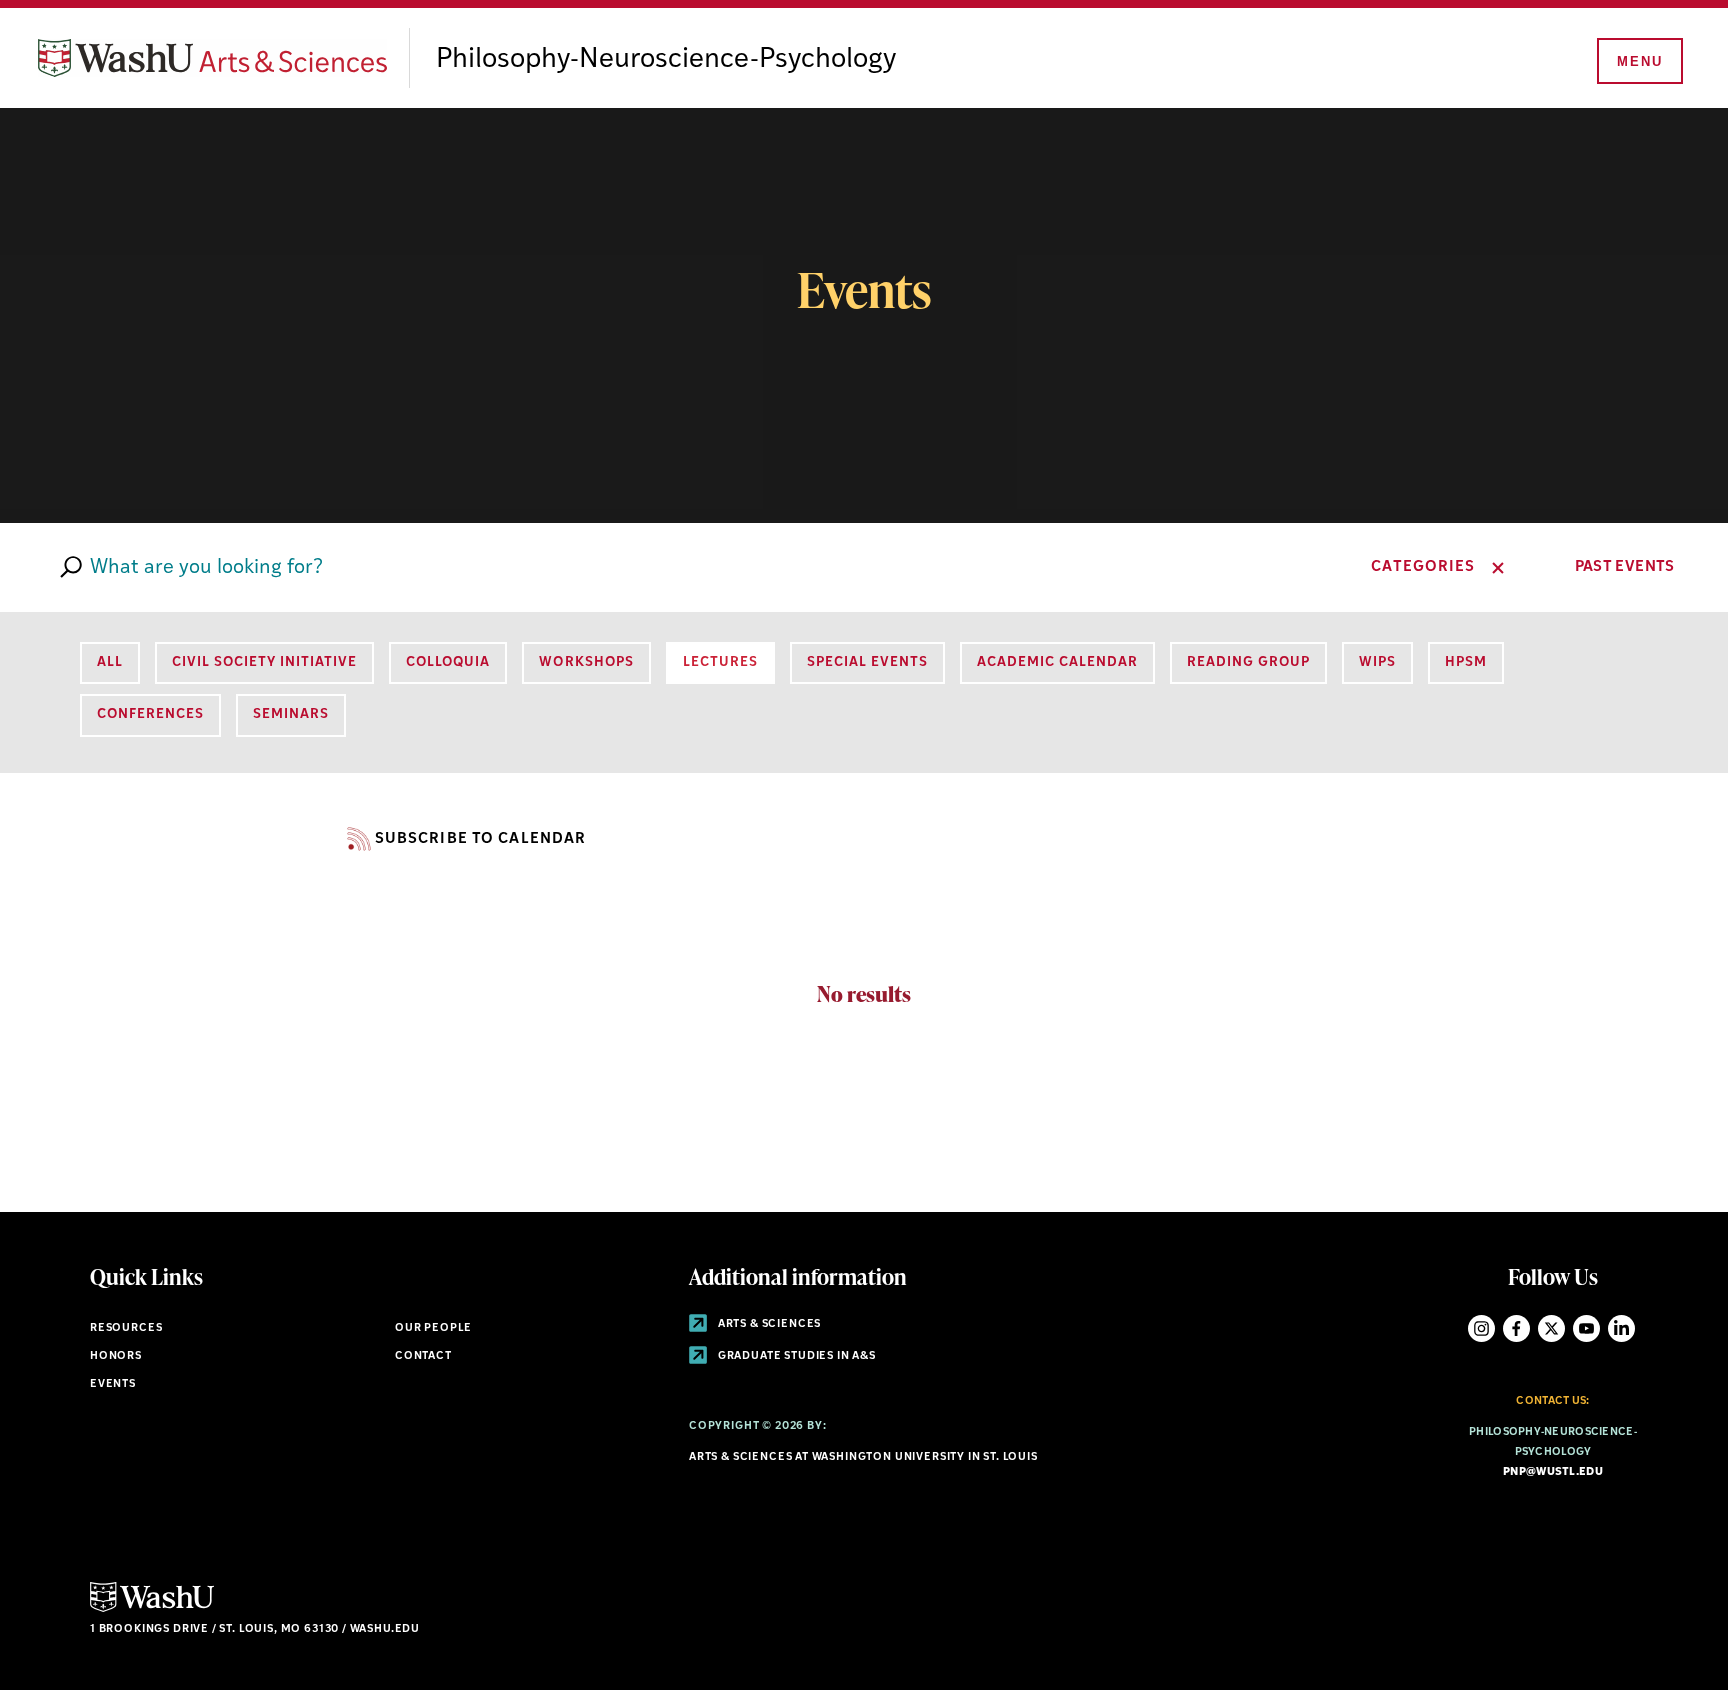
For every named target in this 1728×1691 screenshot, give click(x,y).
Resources (126, 1328)
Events (113, 1384)
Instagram (1481, 1328)
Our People (433, 1328)
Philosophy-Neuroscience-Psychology (666, 60)
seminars (291, 714)
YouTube (1586, 1328)
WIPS (1377, 662)
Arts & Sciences (768, 1324)
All (110, 662)
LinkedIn (1621, 1328)
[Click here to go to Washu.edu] (152, 1609)
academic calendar (1057, 662)
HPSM (1466, 662)
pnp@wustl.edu (1553, 1472)
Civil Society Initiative (264, 662)
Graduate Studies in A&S (795, 1356)
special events (867, 662)
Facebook (1516, 1328)
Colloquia (448, 662)
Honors (116, 1356)
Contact (423, 1356)
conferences (150, 714)
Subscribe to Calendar (480, 839)
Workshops (586, 662)
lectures (720, 662)
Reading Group (1248, 662)
